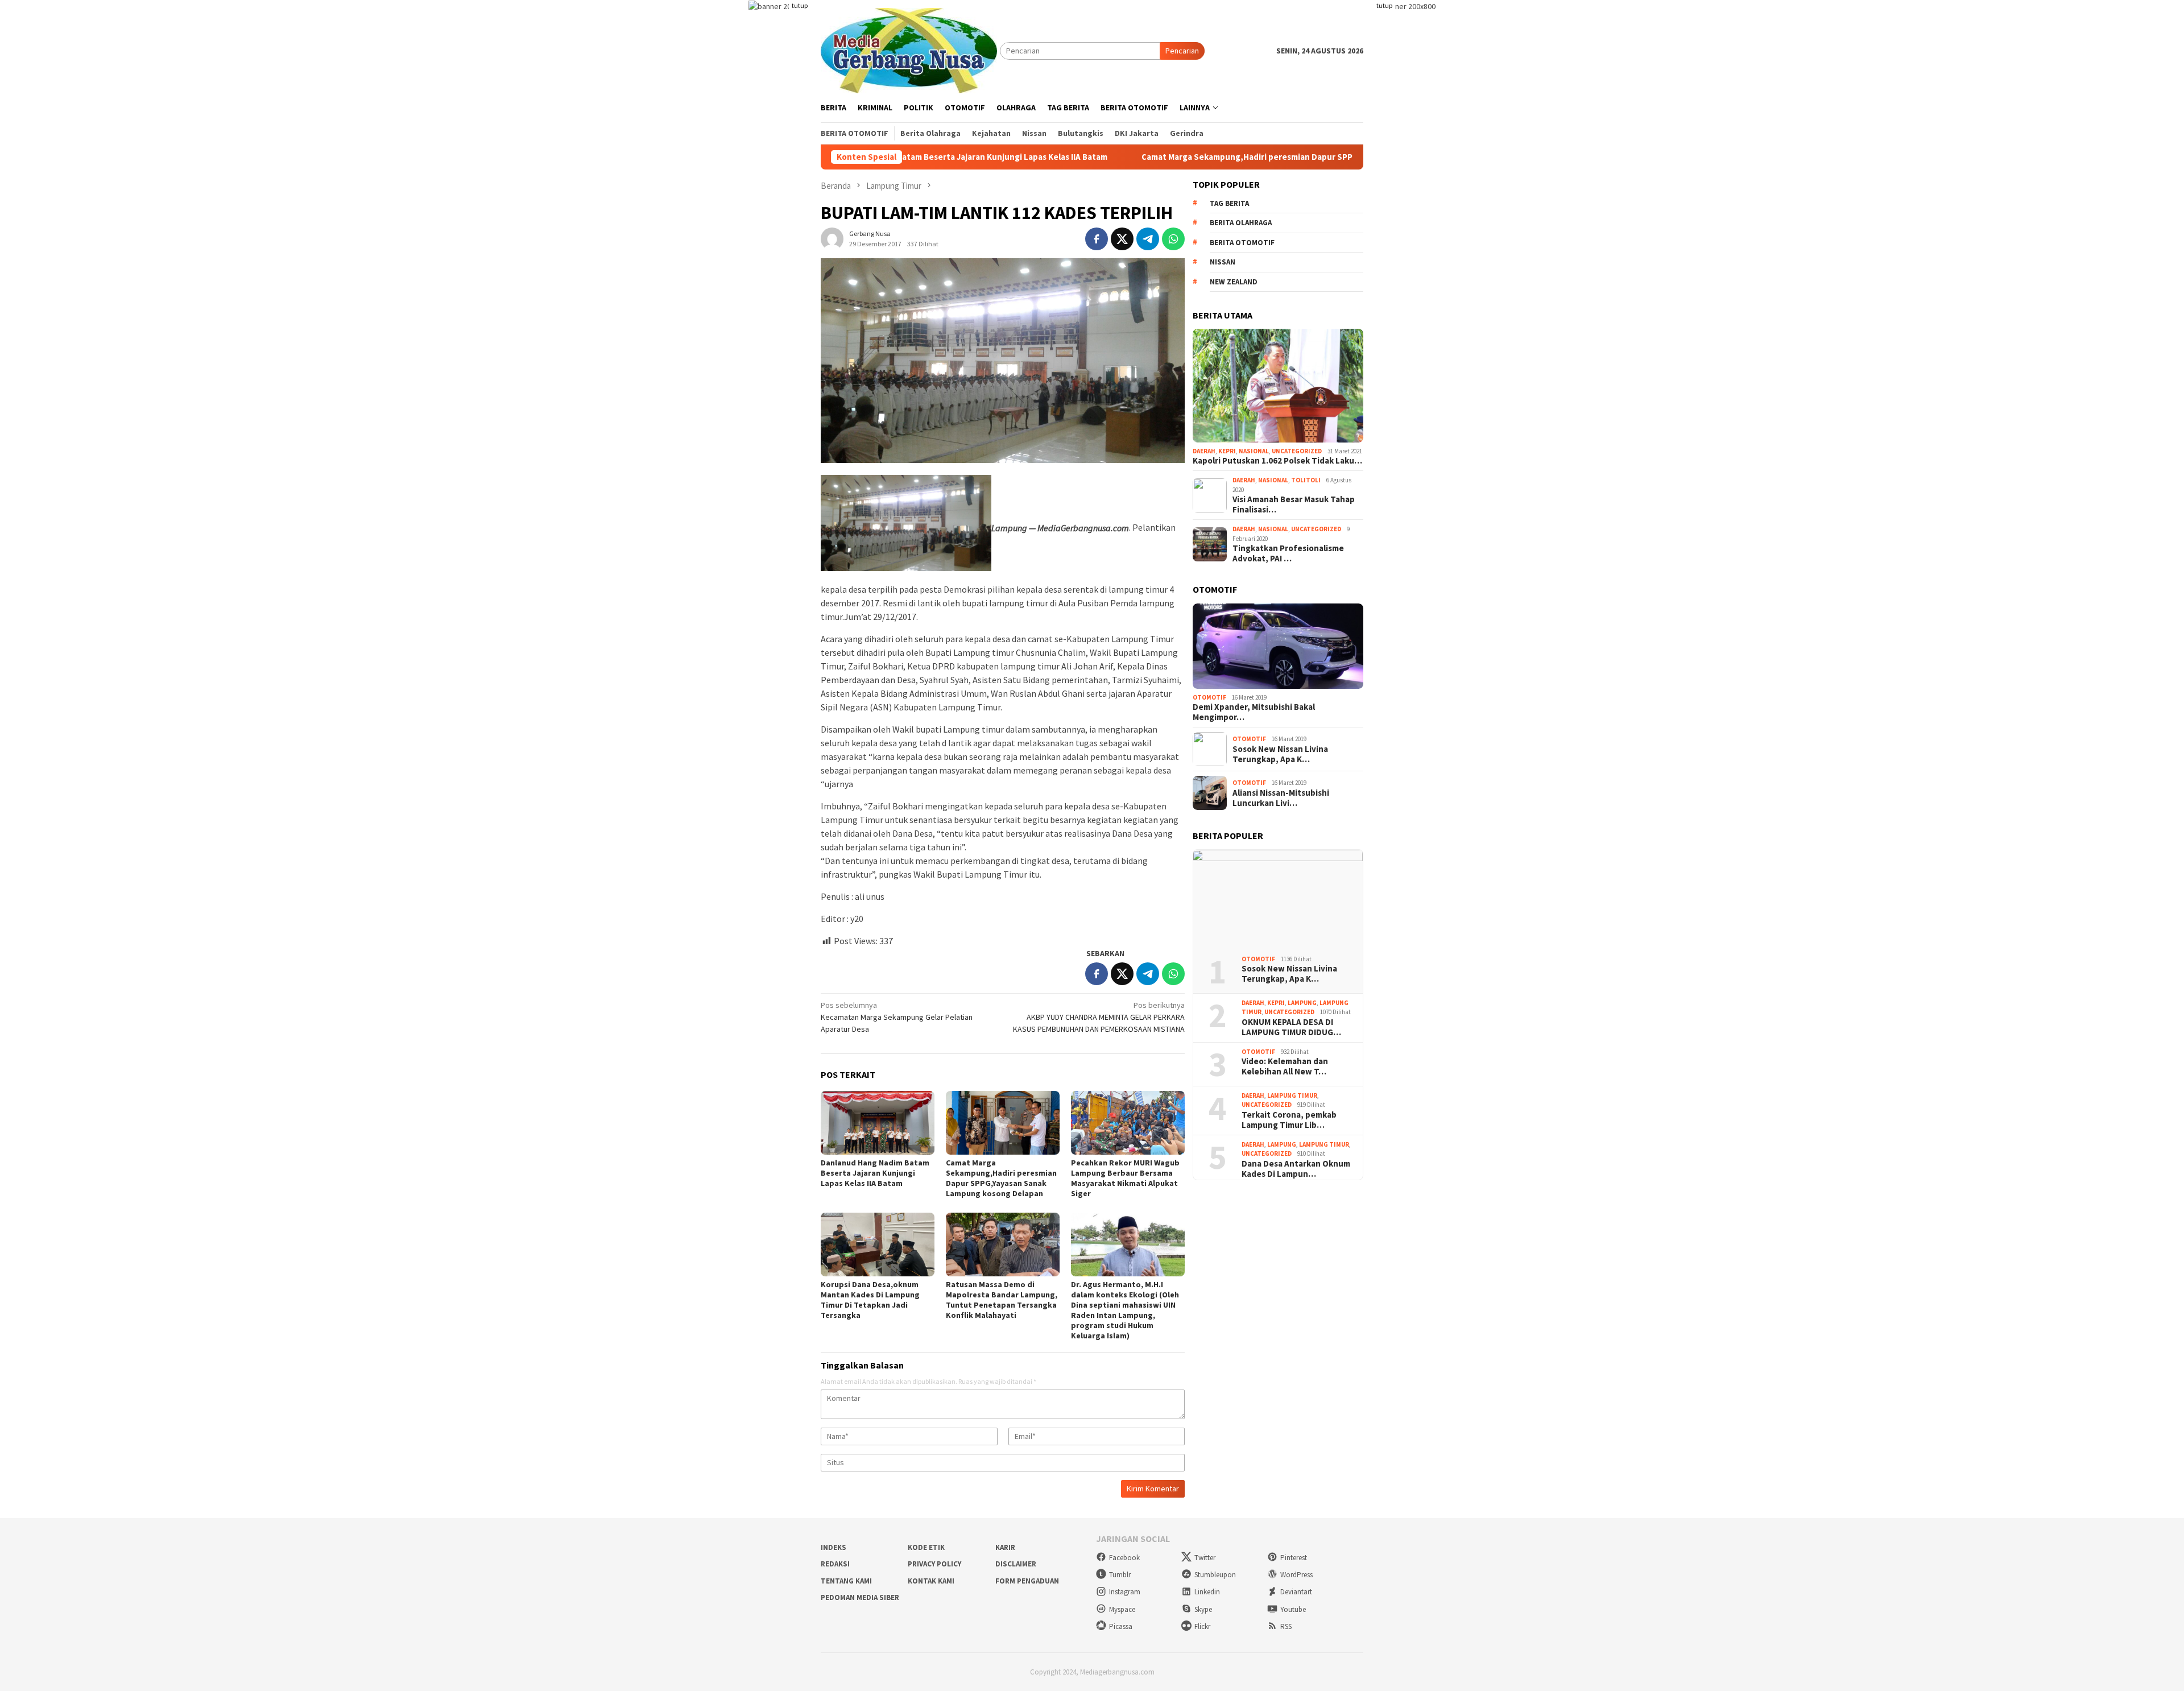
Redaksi (835, 1564)
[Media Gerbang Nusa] (909, 49)
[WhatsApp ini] (1173, 239)
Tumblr (1120, 1575)
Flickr (1202, 1626)
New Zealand (1234, 282)
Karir (1005, 1547)
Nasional (1254, 451)
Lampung (1302, 1003)
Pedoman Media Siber (860, 1597)
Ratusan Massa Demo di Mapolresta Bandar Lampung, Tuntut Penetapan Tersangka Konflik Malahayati (1002, 1300)
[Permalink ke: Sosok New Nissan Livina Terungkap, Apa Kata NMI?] (1278, 898)
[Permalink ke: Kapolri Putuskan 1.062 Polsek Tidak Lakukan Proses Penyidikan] (1278, 386)
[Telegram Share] (1148, 239)
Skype (1203, 1609)
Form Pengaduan (1027, 1581)
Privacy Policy (934, 1564)
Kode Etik (926, 1547)
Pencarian (1182, 51)
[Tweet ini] (1122, 239)
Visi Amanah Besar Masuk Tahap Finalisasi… (1294, 505)
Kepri (1227, 451)
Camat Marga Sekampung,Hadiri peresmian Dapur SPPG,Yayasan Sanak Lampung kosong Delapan (1201, 157)
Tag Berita (1229, 203)
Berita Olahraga (1241, 223)
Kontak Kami (931, 1581)
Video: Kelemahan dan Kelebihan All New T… (1285, 1066)
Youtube (1293, 1609)
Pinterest (1294, 1558)
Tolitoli (1306, 480)
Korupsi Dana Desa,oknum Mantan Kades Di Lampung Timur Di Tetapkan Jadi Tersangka (870, 1300)
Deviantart (1296, 1592)
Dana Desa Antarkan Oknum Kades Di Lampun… (1296, 1169)
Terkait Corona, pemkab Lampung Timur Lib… (1289, 1120)
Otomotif (1209, 697)
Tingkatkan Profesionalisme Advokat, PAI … (1288, 553)
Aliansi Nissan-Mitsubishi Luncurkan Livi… (1281, 798)
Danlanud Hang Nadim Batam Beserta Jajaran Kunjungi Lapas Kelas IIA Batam (875, 1173)
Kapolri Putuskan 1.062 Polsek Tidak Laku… (1277, 461)
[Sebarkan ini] (1097, 239)
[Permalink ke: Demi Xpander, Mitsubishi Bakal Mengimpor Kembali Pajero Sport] (1278, 646)
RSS (1286, 1626)
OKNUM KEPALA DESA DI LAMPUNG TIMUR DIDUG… (1291, 1027)
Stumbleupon (1215, 1575)
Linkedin (1207, 1592)
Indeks (834, 1547)
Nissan (1223, 262)
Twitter (1205, 1558)
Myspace (1122, 1609)
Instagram (1125, 1592)
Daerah (1204, 451)
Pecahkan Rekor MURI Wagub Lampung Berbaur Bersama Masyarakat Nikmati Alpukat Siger (1125, 1178)
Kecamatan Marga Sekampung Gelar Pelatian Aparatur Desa (897, 1017)
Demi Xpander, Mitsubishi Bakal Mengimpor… (1254, 712)
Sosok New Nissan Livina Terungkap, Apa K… (1280, 754)
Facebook (1124, 1558)
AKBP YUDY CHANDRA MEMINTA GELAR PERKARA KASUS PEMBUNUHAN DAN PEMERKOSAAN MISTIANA (1099, 1017)
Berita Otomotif (1242, 243)
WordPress (1296, 1575)
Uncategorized (1297, 451)
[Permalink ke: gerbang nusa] (832, 238)
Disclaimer (1016, 1564)
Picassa (1121, 1626)
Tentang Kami (846, 1581)
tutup (800, 5)
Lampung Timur (1292, 1095)
